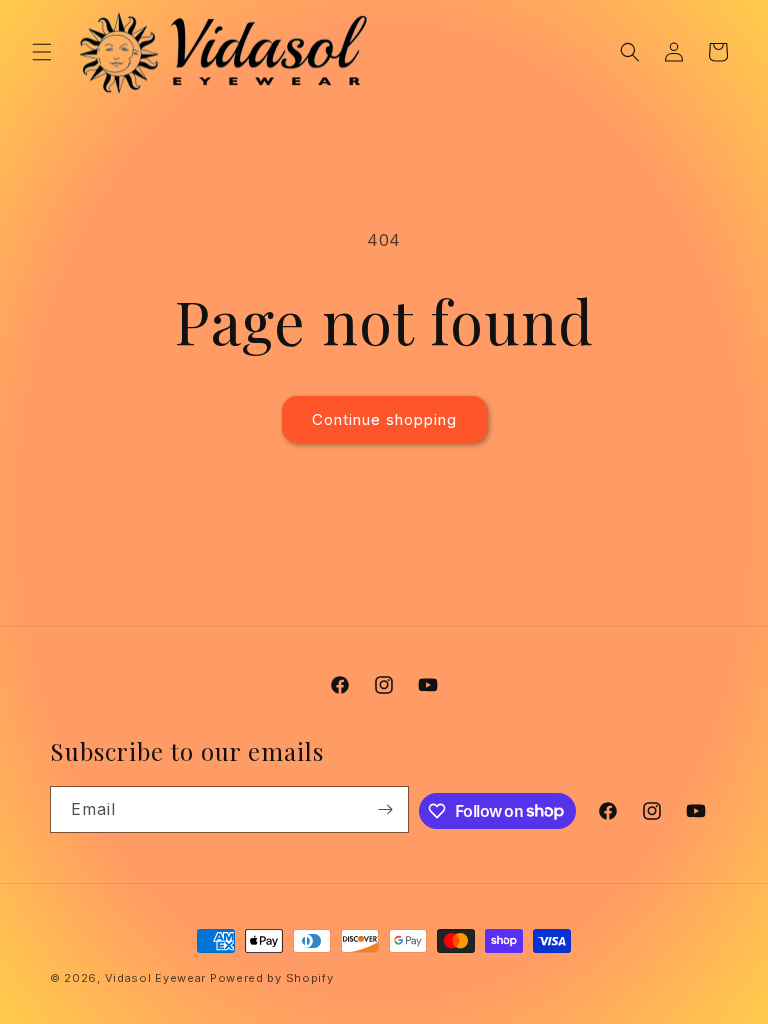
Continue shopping (384, 419)
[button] (42, 52)
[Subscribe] (386, 809)
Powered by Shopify (272, 978)
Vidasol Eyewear (156, 978)
